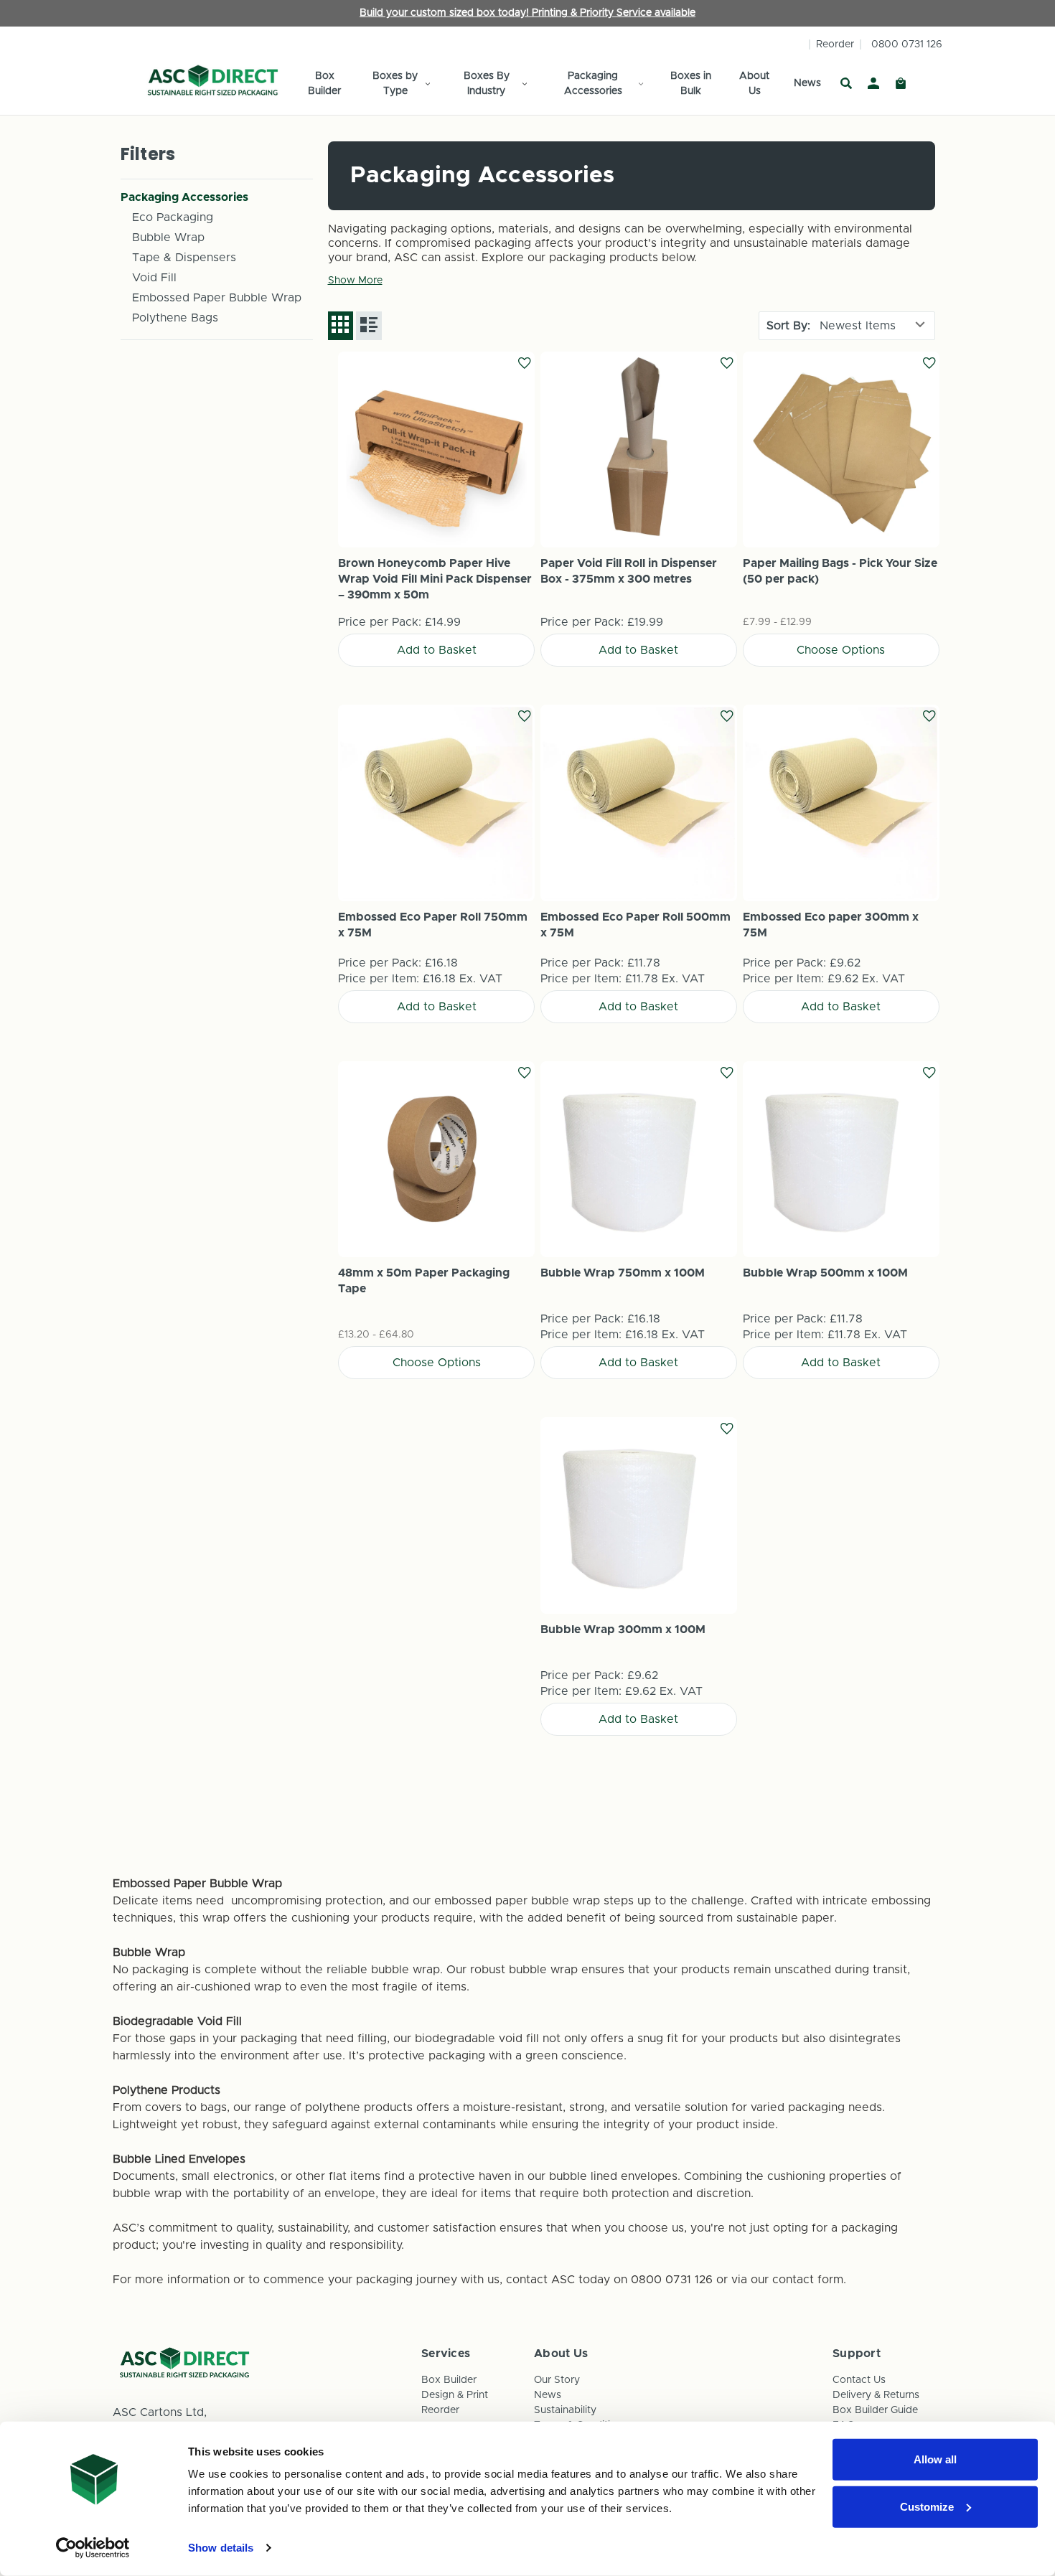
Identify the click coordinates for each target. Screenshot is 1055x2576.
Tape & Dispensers (184, 258)
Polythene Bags (175, 318)
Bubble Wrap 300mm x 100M (623, 1630)
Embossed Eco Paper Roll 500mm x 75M (636, 925)
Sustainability (565, 2410)
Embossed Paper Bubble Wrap (217, 298)
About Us (754, 84)
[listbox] (874, 326)
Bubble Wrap (168, 238)
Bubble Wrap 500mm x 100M (825, 1273)
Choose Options (841, 450)
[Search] (846, 84)
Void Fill (154, 278)
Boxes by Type (395, 84)
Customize (927, 2506)
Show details (221, 2548)
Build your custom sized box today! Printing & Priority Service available (527, 13)
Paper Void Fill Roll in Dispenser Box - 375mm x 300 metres (629, 571)
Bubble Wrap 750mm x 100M (623, 1273)
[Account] (873, 84)
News (807, 83)
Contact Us (859, 2380)
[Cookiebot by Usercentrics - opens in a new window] (93, 2548)
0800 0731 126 (907, 44)
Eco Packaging (173, 217)
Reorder (835, 44)
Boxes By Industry (487, 84)
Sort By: (788, 326)
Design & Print (455, 2395)
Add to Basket (436, 450)
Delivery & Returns (876, 2395)
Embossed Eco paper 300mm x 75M (831, 925)
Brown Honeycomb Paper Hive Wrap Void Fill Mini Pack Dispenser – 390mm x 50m (435, 579)
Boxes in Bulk (691, 84)
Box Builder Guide (875, 2410)
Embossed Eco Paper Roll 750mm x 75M (433, 925)
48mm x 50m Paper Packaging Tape (424, 1281)
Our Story (557, 2380)
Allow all (935, 2459)
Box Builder (324, 84)
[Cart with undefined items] (901, 84)
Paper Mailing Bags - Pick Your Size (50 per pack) (840, 571)
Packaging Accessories (593, 84)
